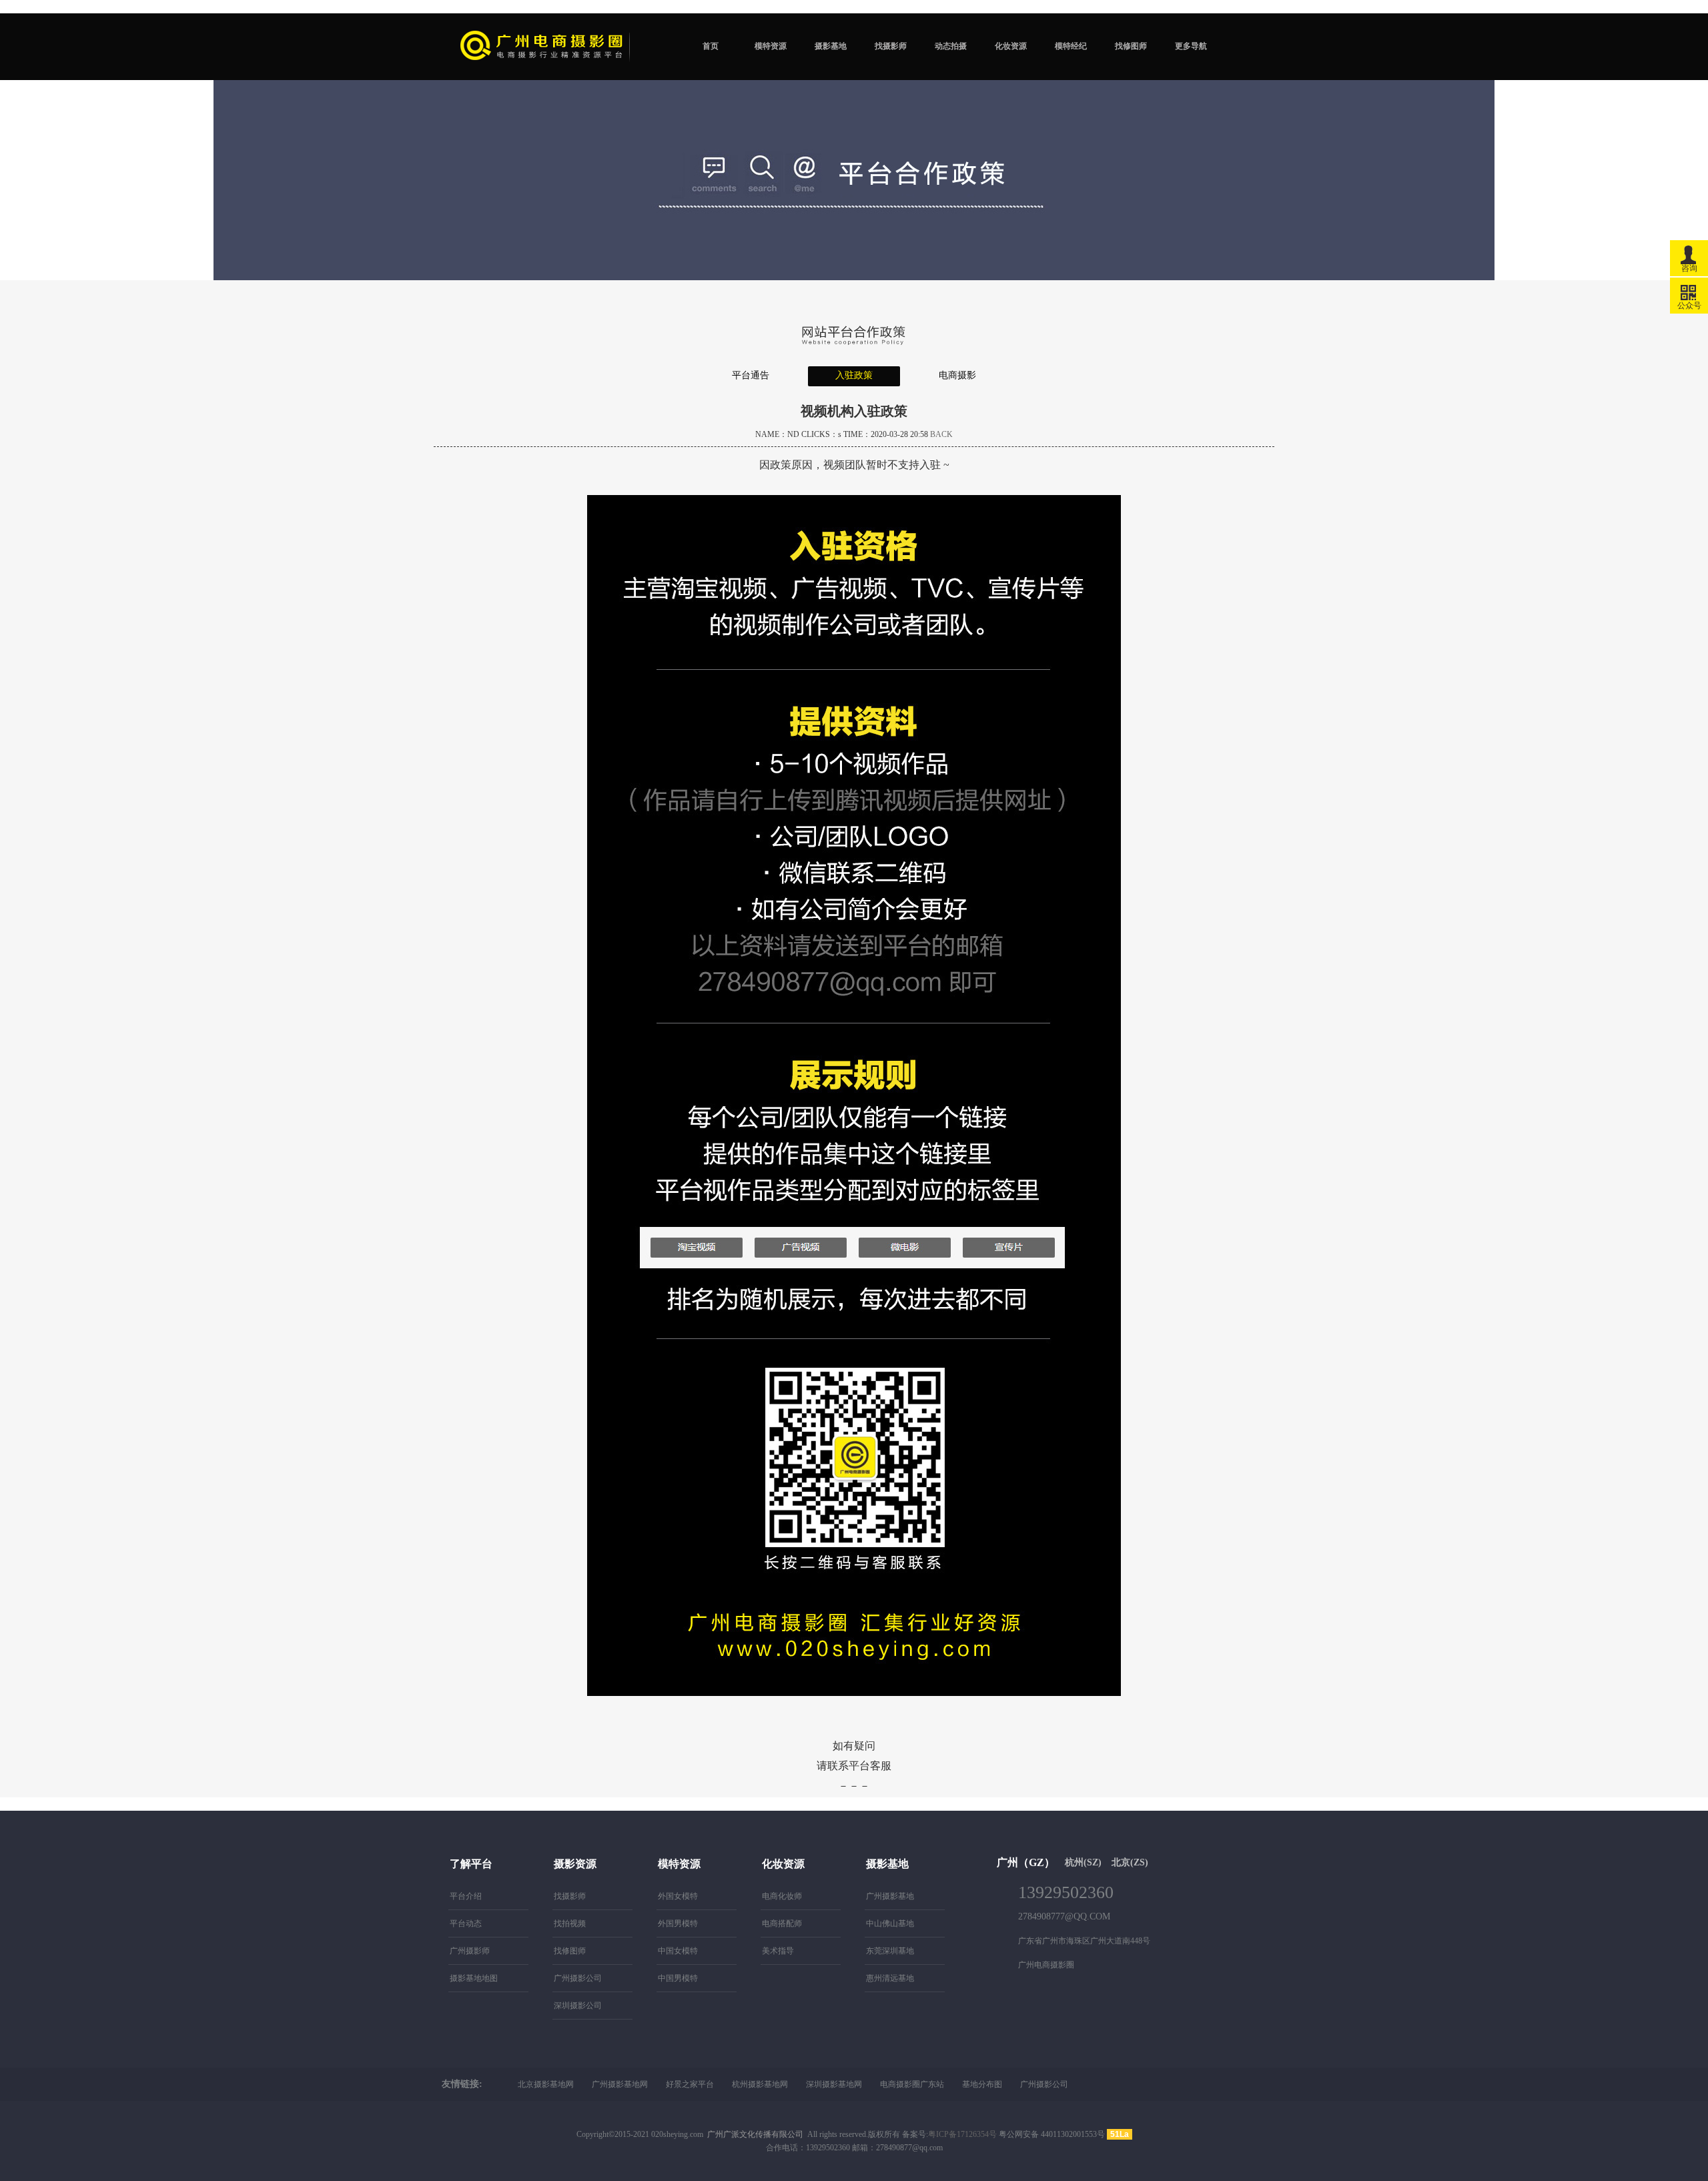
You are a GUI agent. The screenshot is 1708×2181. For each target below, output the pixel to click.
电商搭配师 (782, 1923)
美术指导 (778, 1951)
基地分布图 (982, 2084)
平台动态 (466, 1923)
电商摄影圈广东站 (912, 2084)
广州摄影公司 (578, 1978)
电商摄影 (957, 375)
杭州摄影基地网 (760, 2084)
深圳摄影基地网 (834, 2084)
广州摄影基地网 (620, 2084)
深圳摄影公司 (578, 2006)
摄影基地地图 (474, 1978)
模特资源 (771, 46)
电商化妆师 (782, 1896)
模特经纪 (1071, 46)
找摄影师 (891, 46)
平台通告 (751, 375)
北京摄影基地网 (546, 2084)
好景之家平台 (690, 2084)
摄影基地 (831, 46)
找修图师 (1131, 46)
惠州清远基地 (890, 1978)
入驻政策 (854, 375)
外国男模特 (678, 1923)
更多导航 (1191, 46)
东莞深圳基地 (890, 1951)
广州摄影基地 (890, 1896)
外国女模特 (678, 1896)
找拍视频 (570, 1923)
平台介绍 (466, 1896)
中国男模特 (678, 1978)
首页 (711, 46)
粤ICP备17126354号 (962, 2134)
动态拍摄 (951, 46)
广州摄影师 (470, 1951)
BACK (941, 434)
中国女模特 (678, 1951)
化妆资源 (1011, 46)
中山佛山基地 (890, 1923)
